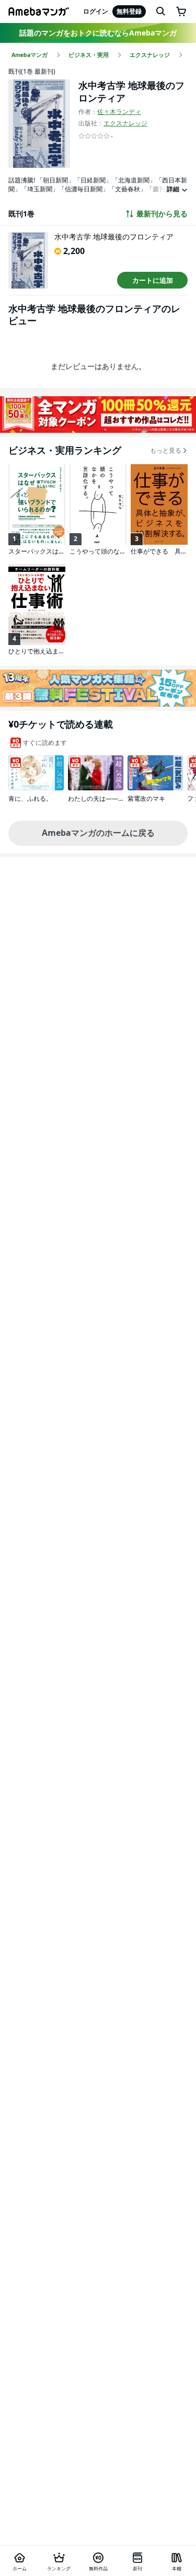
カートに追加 (153, 280)
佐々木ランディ (119, 112)
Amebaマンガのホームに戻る (98, 833)
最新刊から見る (162, 214)
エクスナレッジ (125, 123)
